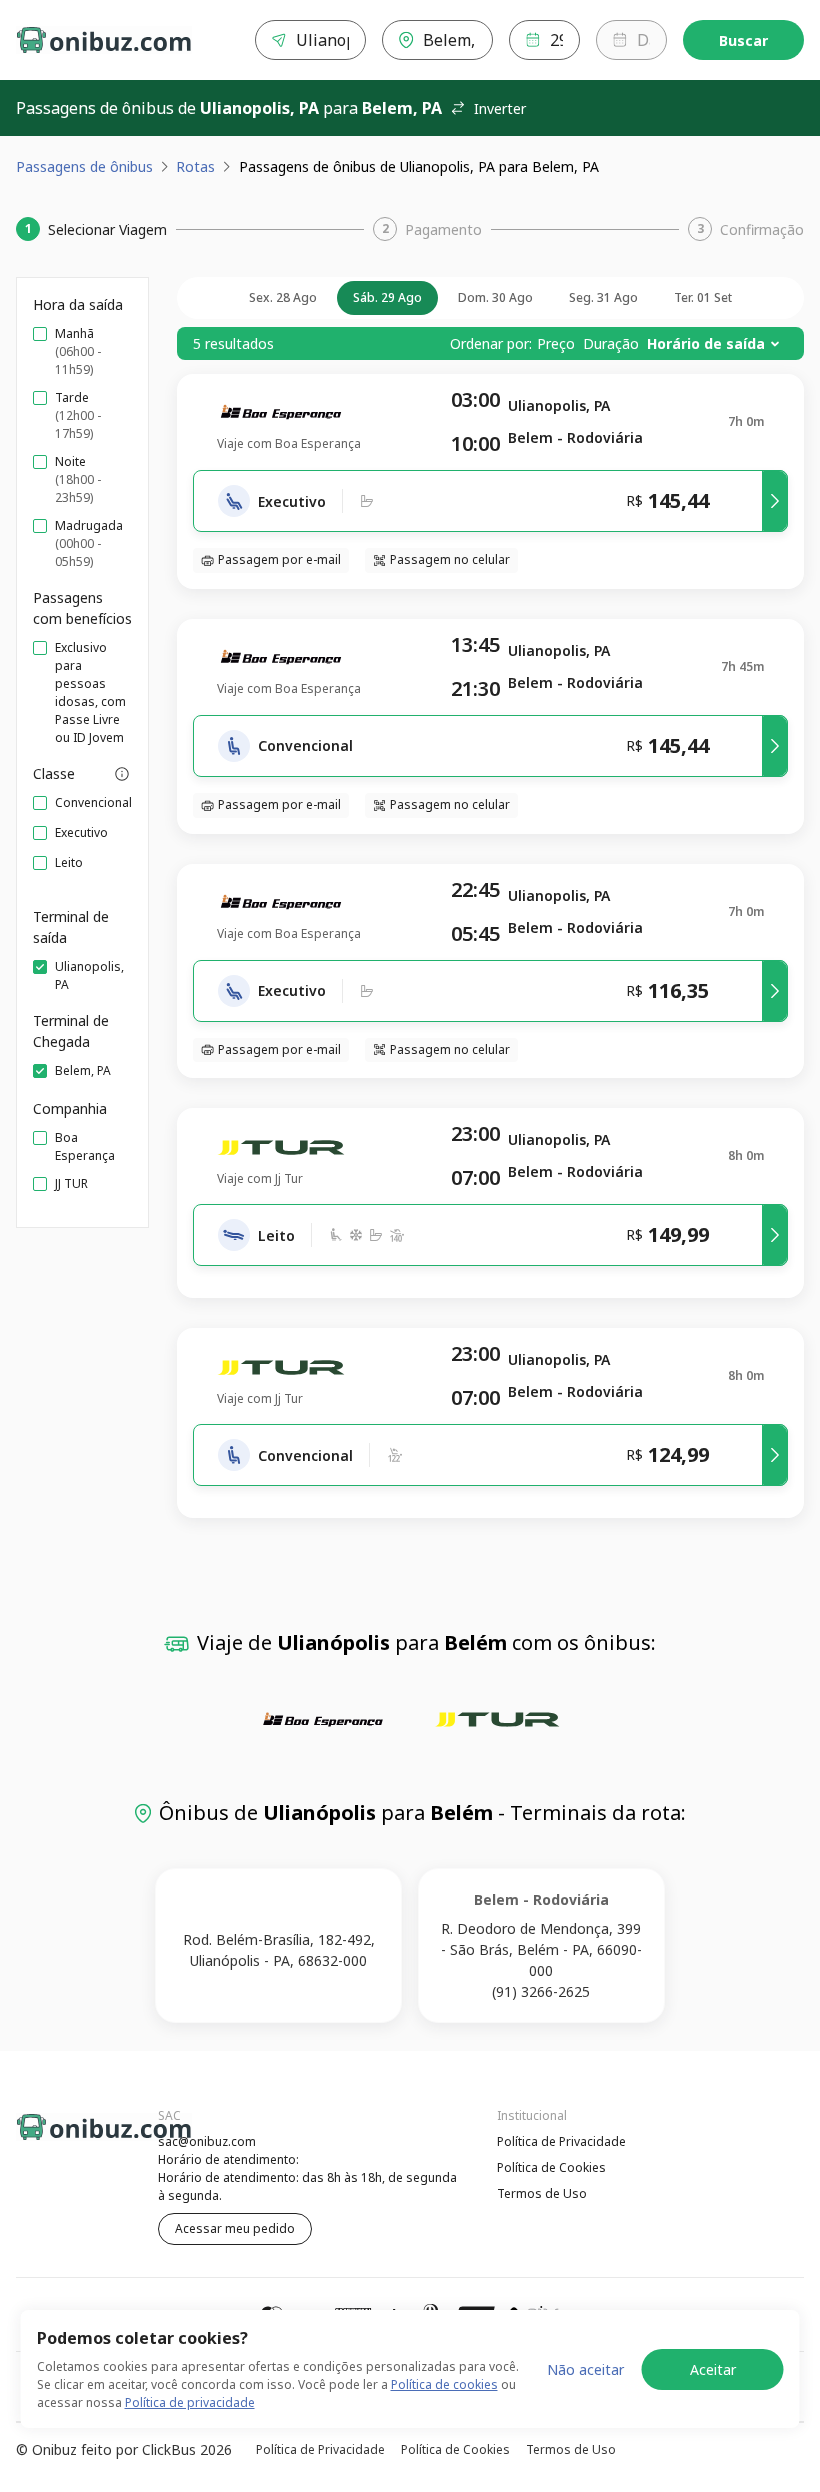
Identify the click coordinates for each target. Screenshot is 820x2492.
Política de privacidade (190, 2402)
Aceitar (713, 2369)
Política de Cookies (551, 2167)
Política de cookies (444, 2384)
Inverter (500, 108)
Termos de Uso (542, 2193)
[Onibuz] (104, 40)
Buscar (743, 40)
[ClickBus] (71, 2139)
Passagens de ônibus (84, 166)
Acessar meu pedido (235, 2228)
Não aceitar (585, 2369)
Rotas (195, 166)
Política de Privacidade (561, 2141)
